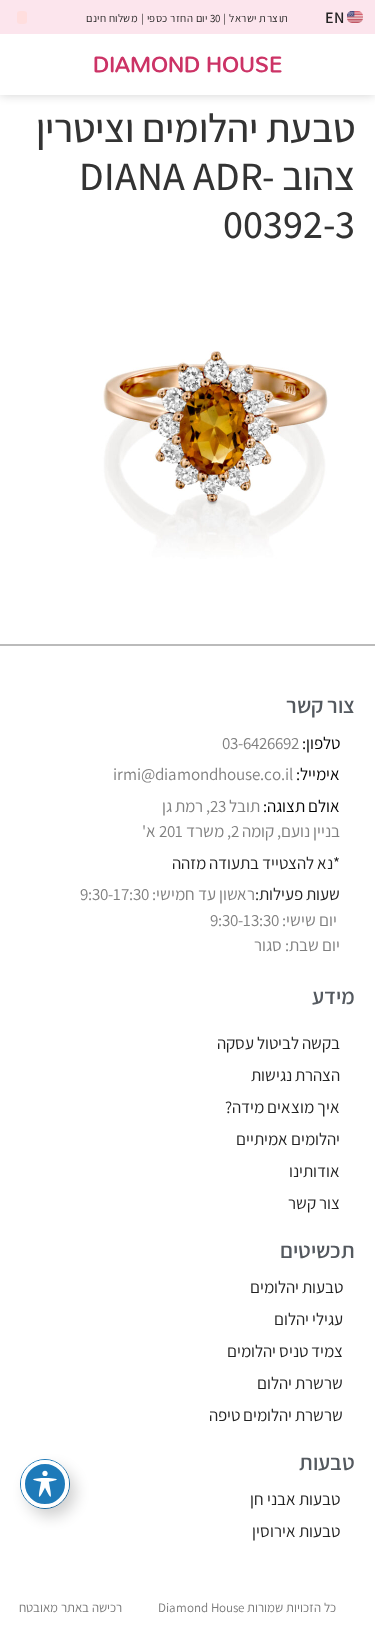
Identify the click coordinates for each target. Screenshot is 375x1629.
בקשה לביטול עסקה (278, 1043)
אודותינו (314, 1171)
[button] (346, 64)
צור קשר (314, 1203)
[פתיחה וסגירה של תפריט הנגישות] (45, 1484)
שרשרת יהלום (300, 1383)
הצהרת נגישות (295, 1075)
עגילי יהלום (308, 1319)
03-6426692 (260, 743)
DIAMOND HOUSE (187, 63)
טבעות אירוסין (296, 1531)
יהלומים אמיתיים (288, 1139)
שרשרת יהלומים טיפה (276, 1415)
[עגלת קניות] (33, 65)
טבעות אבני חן (295, 1499)
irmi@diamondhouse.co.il (203, 774)
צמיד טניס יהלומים (285, 1351)
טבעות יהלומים (296, 1287)
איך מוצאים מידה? (282, 1107)
